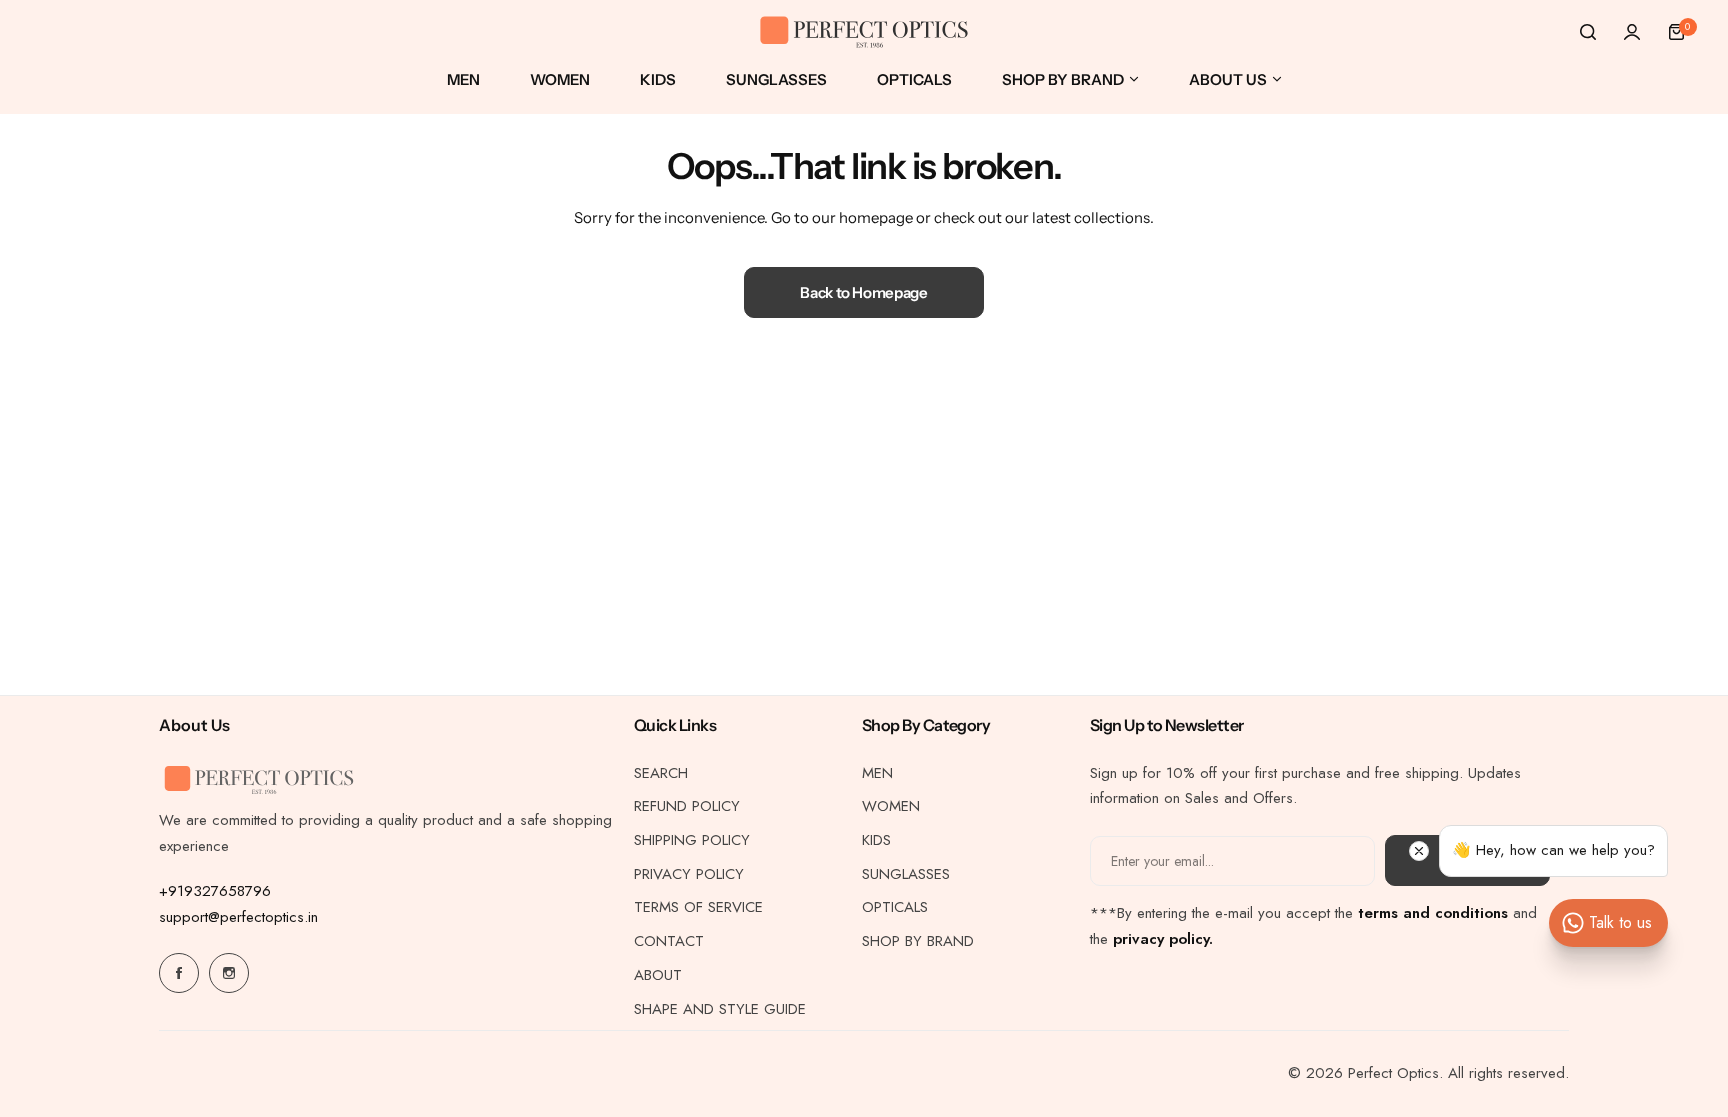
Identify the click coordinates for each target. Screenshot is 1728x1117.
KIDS (876, 840)
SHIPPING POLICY (692, 840)
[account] (1632, 32)
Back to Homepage (863, 292)
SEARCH (661, 773)
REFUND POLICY (687, 806)
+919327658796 (215, 891)
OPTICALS (895, 907)
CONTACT (669, 941)
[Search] (1588, 32)
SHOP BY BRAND (918, 941)
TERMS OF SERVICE (698, 907)
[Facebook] (179, 973)
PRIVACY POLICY (689, 874)
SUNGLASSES (906, 874)
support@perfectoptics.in (238, 917)
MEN (877, 773)
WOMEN (891, 806)
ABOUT (658, 975)
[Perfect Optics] (864, 32)
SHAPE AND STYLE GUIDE (720, 1009)
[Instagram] (229, 973)
